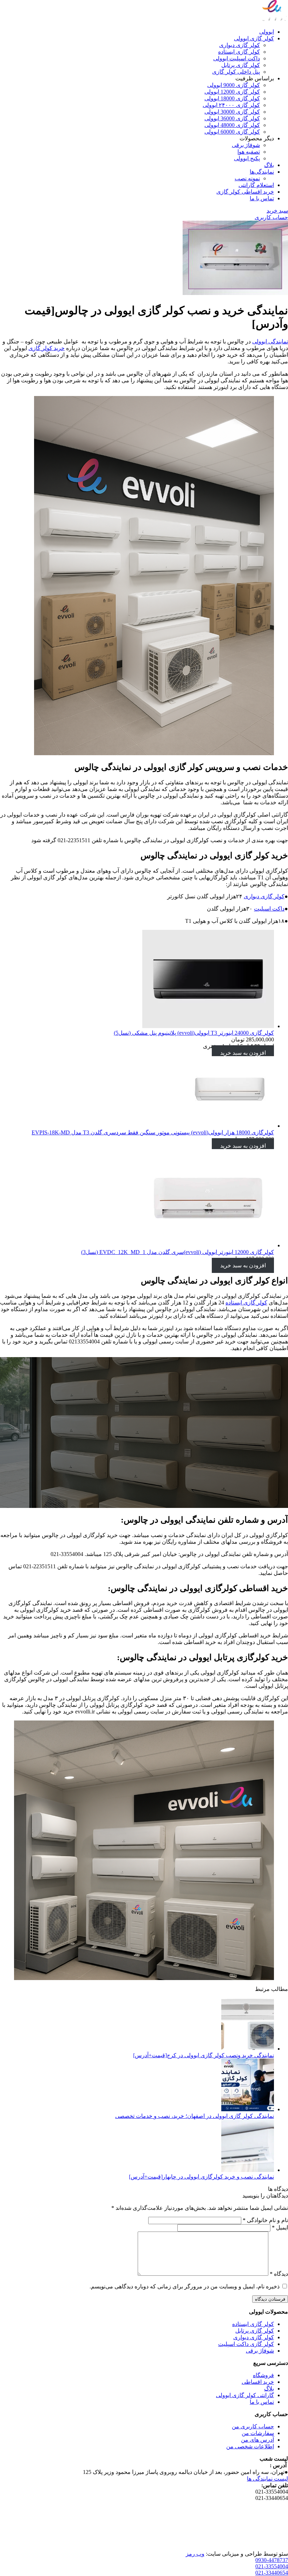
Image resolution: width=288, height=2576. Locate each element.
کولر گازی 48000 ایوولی (232, 125)
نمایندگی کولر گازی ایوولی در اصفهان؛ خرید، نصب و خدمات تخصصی (195, 2116)
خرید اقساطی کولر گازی (245, 192)
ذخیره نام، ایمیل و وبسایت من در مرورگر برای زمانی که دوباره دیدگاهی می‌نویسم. (185, 2286)
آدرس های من (257, 2440)
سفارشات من (258, 2433)
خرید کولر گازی (47, 348)
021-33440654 (272, 2573)
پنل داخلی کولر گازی (236, 72)
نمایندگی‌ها (262, 172)
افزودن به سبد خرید (243, 1053)
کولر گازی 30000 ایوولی (232, 112)
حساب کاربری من (253, 2426)
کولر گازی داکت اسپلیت (246, 2344)
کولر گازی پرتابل (241, 65)
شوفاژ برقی (246, 145)
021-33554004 (272, 2566)
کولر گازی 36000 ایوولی (232, 118)
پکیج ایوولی (247, 158)
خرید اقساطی (258, 2382)
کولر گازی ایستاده (239, 52)
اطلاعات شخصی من (250, 2446)
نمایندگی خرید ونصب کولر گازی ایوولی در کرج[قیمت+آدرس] (204, 2055)
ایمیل (280, 2228)
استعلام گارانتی (256, 185)
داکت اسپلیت (269, 909)
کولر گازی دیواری (240, 45)
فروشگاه (263, 2375)
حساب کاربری (271, 217)
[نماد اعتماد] (270, 2547)
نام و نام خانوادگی (265, 2220)
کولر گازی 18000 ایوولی (232, 98)
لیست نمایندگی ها (267, 2479)
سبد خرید (277, 211)
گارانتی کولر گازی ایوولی (245, 2395)
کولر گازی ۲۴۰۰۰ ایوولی (231, 105)
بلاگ (269, 165)
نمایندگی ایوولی (270, 341)
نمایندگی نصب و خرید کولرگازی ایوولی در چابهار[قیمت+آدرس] (201, 2177)
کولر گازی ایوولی (254, 38)
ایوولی (267, 32)
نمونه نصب (247, 178)
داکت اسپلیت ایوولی (237, 58)
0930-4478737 (272, 2560)
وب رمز (195, 2554)
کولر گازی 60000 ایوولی (232, 132)
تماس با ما (262, 198)
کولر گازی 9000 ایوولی (234, 85)
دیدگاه (279, 2274)
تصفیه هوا (249, 152)
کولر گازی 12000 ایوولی (232, 92)
